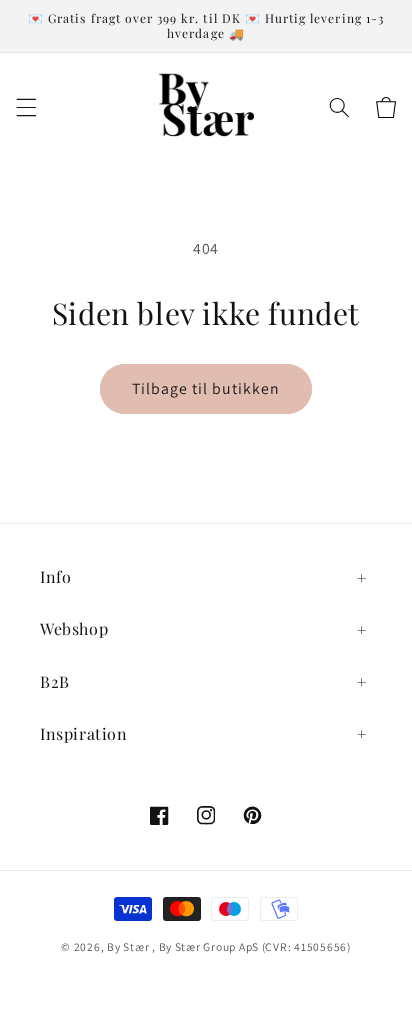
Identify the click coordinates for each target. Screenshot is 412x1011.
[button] (26, 107)
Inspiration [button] (84, 733)
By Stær (128, 946)
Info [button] (55, 576)
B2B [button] (55, 681)
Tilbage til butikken (206, 388)
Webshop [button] (74, 628)
